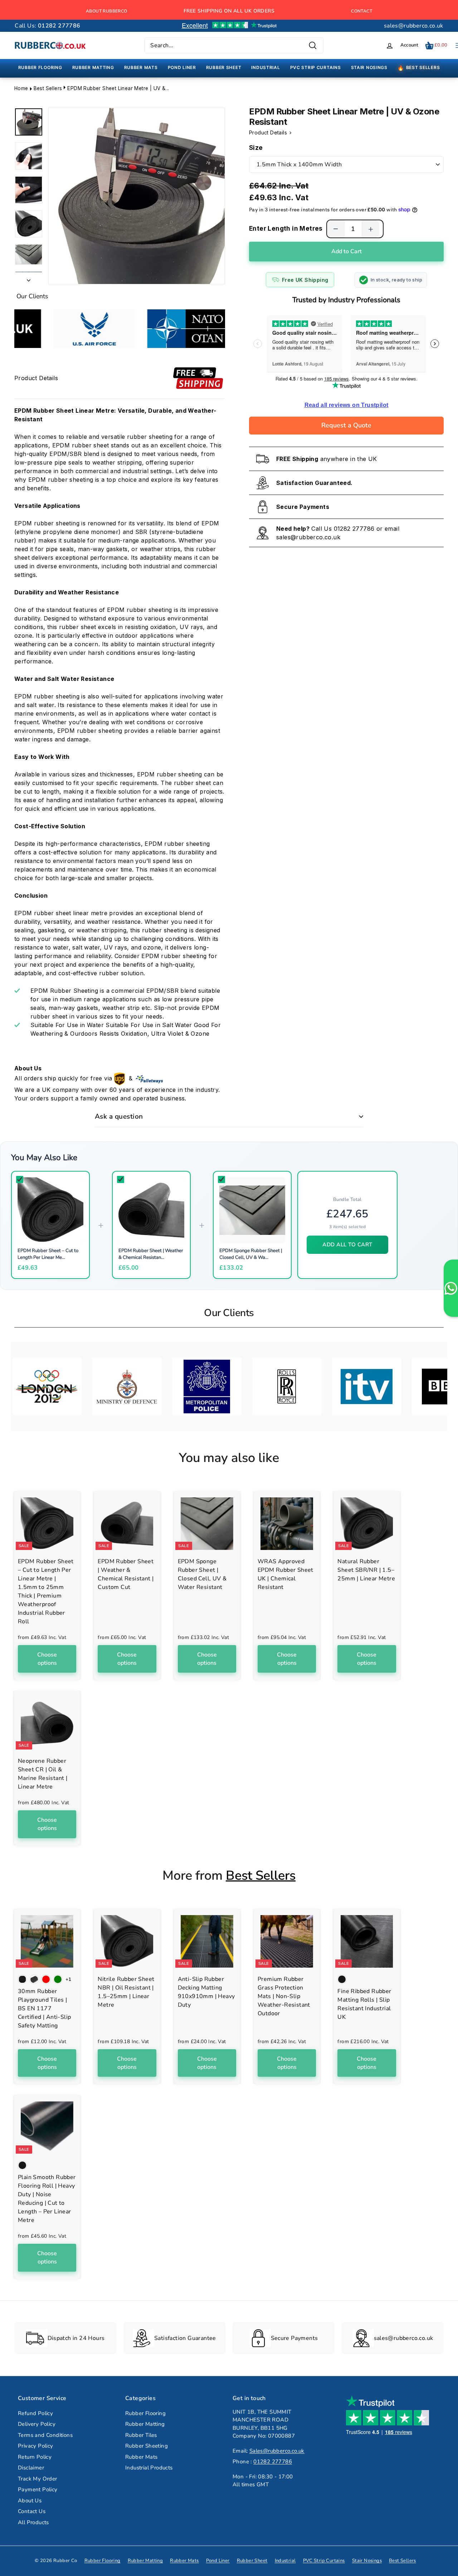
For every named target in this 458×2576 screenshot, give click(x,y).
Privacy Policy (36, 2446)
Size (256, 148)
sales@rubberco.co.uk (414, 26)
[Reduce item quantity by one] (336, 229)
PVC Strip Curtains (324, 2561)
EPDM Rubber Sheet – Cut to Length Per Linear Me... (48, 1254)
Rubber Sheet (252, 2561)
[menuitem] (40, 68)
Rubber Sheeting (147, 2446)
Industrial (285, 2561)
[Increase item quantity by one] (371, 229)
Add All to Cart (347, 1245)
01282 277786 (354, 529)
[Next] (29, 278)
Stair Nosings (367, 2561)
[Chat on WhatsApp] (451, 1288)
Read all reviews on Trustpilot (347, 405)
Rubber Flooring (145, 2413)
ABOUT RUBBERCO (107, 11)
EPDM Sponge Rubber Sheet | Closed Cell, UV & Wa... (251, 1254)
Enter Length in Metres (286, 229)
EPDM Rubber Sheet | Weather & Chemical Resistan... (151, 1254)
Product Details (269, 133)
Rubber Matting (145, 2424)
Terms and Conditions (45, 2435)
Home (21, 88)
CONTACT (362, 11)
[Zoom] (137, 196)
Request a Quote (346, 425)
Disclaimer (31, 2468)
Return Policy (35, 2457)
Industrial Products (149, 2468)
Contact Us (32, 2511)
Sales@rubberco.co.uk (277, 2451)
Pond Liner (218, 2561)
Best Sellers (48, 88)
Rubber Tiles (141, 2435)
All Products (33, 2522)
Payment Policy (38, 2489)
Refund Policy (35, 2413)
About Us (30, 2501)
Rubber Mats (141, 2457)
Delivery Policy (37, 2424)
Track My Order (38, 2479)
